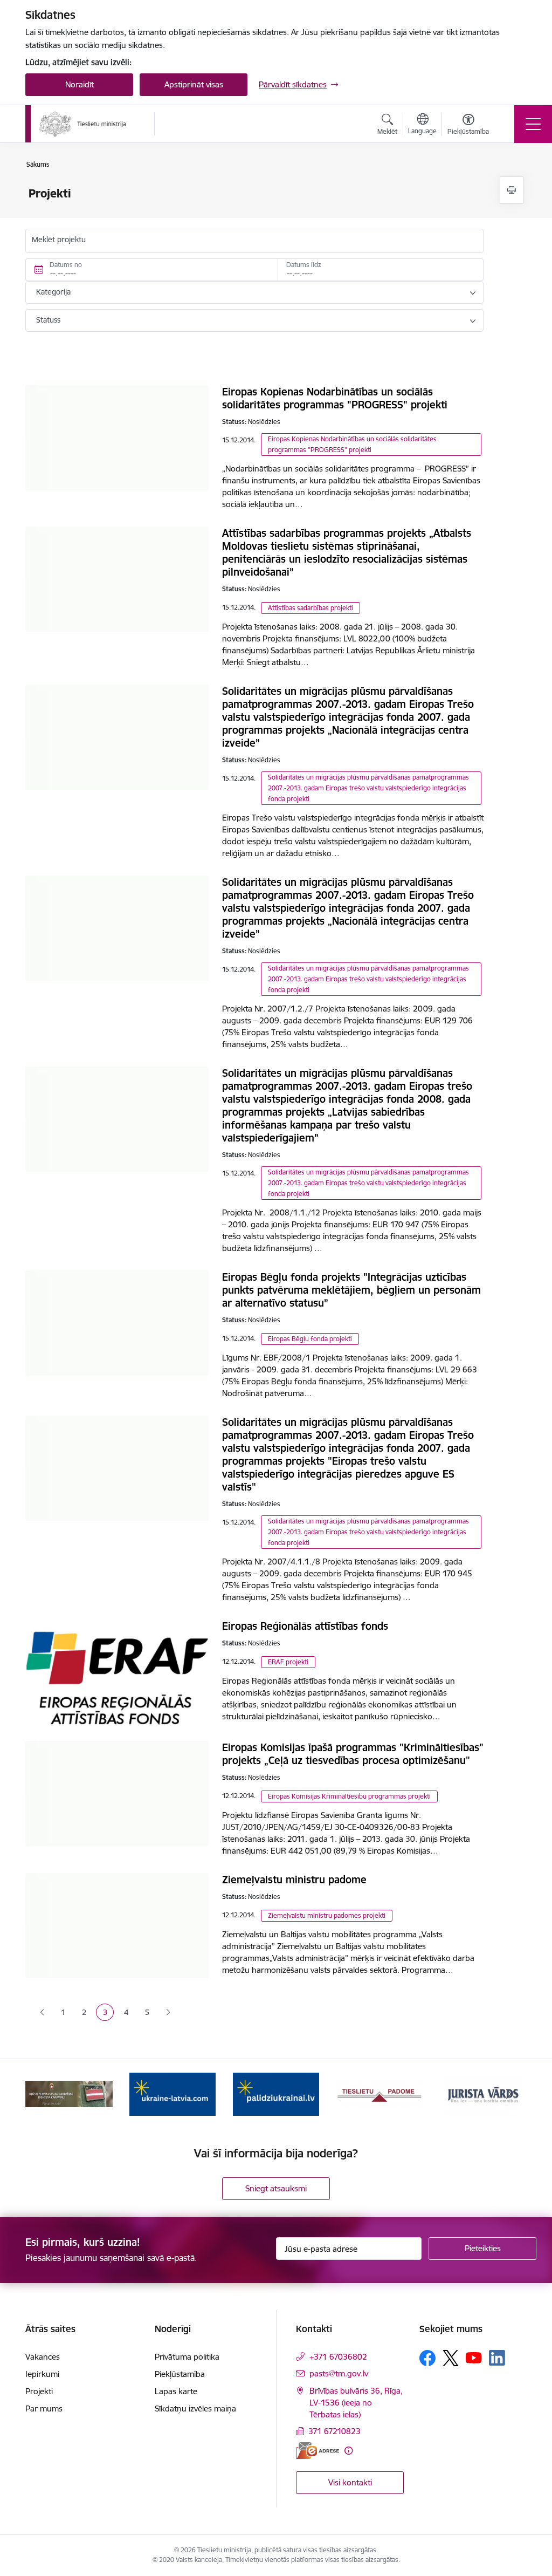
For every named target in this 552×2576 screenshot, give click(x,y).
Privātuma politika (187, 2357)
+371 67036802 (338, 2357)
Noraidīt (80, 84)
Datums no (66, 265)
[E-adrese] (318, 2451)
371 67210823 (334, 2431)
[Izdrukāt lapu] (512, 190)
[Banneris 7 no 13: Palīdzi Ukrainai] (276, 2093)
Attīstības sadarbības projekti (310, 608)
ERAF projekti (288, 1662)
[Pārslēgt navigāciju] (533, 124)
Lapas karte (176, 2391)
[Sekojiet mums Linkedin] (497, 2358)
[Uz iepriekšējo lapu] (42, 2013)
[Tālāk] (509, 2094)
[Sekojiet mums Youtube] (474, 2358)
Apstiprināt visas (194, 84)
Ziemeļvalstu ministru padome (294, 1880)
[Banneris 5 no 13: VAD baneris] (69, 2093)
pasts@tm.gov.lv (339, 2373)
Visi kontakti (350, 2482)
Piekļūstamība (180, 2374)
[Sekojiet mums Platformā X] (451, 2358)
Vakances (43, 2357)
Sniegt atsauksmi (276, 2188)
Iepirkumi (42, 2374)
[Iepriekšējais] (43, 2094)
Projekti (39, 2391)
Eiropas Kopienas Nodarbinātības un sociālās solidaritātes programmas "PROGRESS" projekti (335, 398)
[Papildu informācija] (349, 2451)
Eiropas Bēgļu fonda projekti (310, 1339)
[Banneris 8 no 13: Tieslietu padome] (379, 2093)
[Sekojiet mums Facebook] (427, 2358)
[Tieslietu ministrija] (83, 124)
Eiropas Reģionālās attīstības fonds (305, 1626)
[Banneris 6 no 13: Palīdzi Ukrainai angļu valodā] (172, 2093)
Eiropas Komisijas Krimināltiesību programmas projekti (349, 1796)
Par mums (44, 2408)
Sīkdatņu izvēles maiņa (195, 2408)
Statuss (48, 320)
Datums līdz (304, 265)
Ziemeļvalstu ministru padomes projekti (327, 1915)
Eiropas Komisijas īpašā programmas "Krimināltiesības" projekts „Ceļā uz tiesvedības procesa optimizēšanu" (353, 1754)
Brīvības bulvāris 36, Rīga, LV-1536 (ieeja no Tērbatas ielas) (356, 2403)
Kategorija (53, 292)
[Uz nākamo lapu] (168, 2013)
